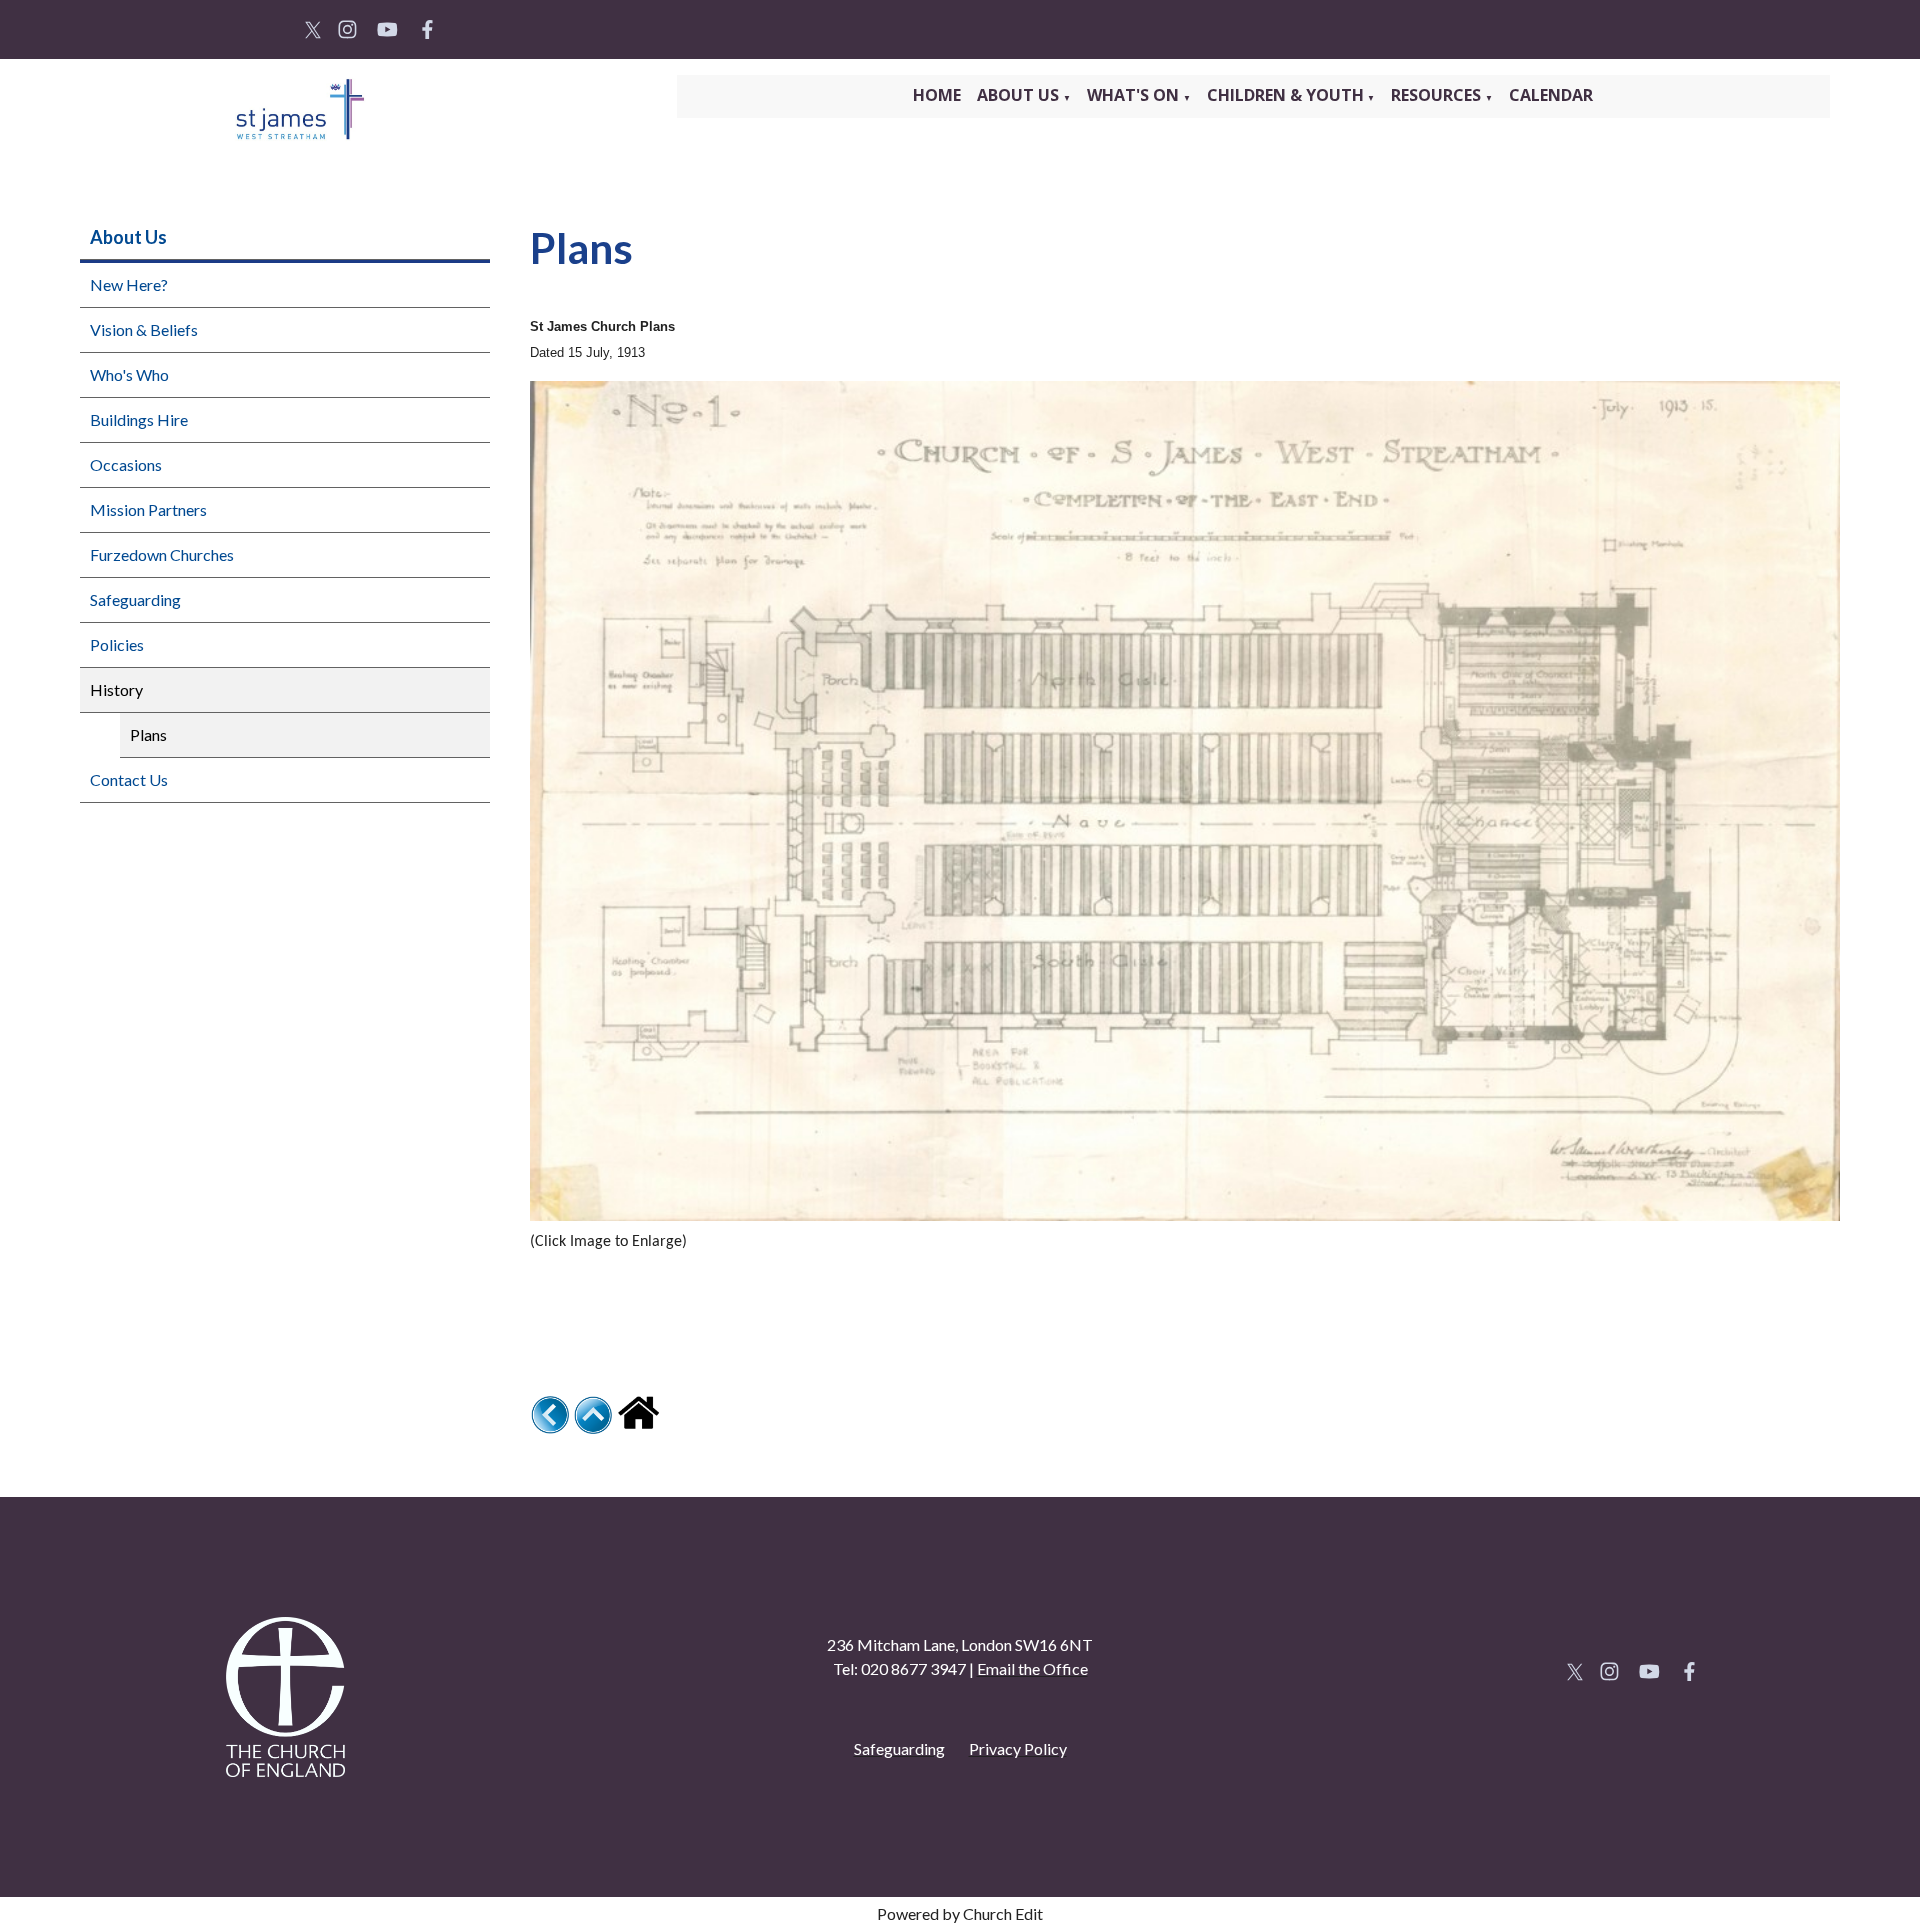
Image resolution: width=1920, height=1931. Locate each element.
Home (937, 95)
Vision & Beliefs (144, 329)
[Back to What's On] (550, 1428)
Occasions (126, 464)
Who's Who (129, 374)
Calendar (1551, 95)
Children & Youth (1285, 95)
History (116, 689)
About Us (1020, 95)
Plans (148, 734)
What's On (1135, 95)
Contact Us (129, 779)
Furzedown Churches (162, 554)
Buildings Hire (139, 419)
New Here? (129, 284)
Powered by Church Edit (960, 1913)
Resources (1438, 95)
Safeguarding (135, 599)
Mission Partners (148, 509)
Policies (117, 644)
